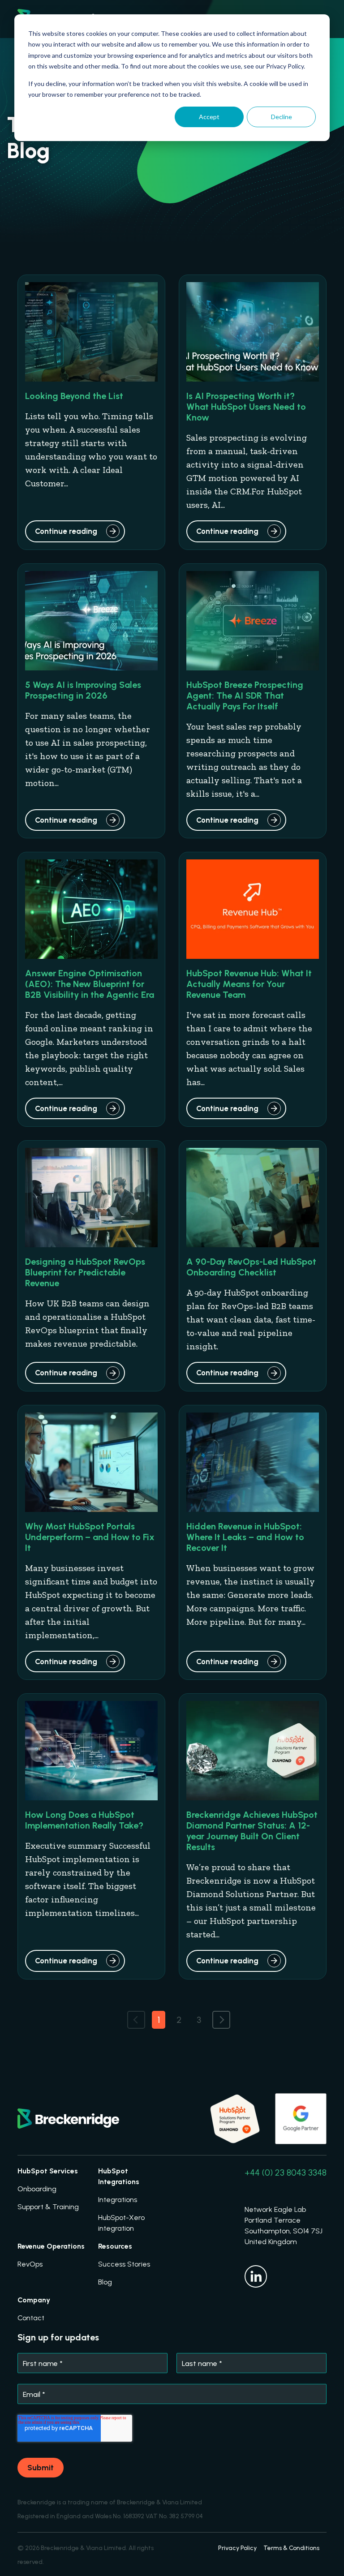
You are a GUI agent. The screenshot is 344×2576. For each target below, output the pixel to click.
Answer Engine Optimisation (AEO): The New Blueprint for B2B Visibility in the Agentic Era (90, 984)
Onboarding (37, 2189)
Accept (209, 117)
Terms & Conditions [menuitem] (291, 2548)
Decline (282, 117)
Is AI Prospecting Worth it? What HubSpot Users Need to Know (246, 407)
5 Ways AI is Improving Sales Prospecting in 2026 (83, 690)
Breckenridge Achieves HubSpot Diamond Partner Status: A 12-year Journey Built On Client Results (252, 1831)
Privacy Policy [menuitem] (237, 2548)
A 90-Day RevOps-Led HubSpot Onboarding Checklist (251, 1267)
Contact (31, 2318)
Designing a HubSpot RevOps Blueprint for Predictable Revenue (85, 1272)
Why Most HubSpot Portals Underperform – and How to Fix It (90, 1537)
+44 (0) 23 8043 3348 (286, 2172)
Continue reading (66, 531)
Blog (105, 2282)
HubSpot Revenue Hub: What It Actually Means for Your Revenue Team (249, 984)
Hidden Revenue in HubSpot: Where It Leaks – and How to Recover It (245, 1537)
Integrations (118, 2200)
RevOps (30, 2264)
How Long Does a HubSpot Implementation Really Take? (84, 1820)
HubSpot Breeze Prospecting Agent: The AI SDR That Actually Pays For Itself (245, 696)
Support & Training (48, 2207)
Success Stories (124, 2264)
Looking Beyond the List (74, 396)
